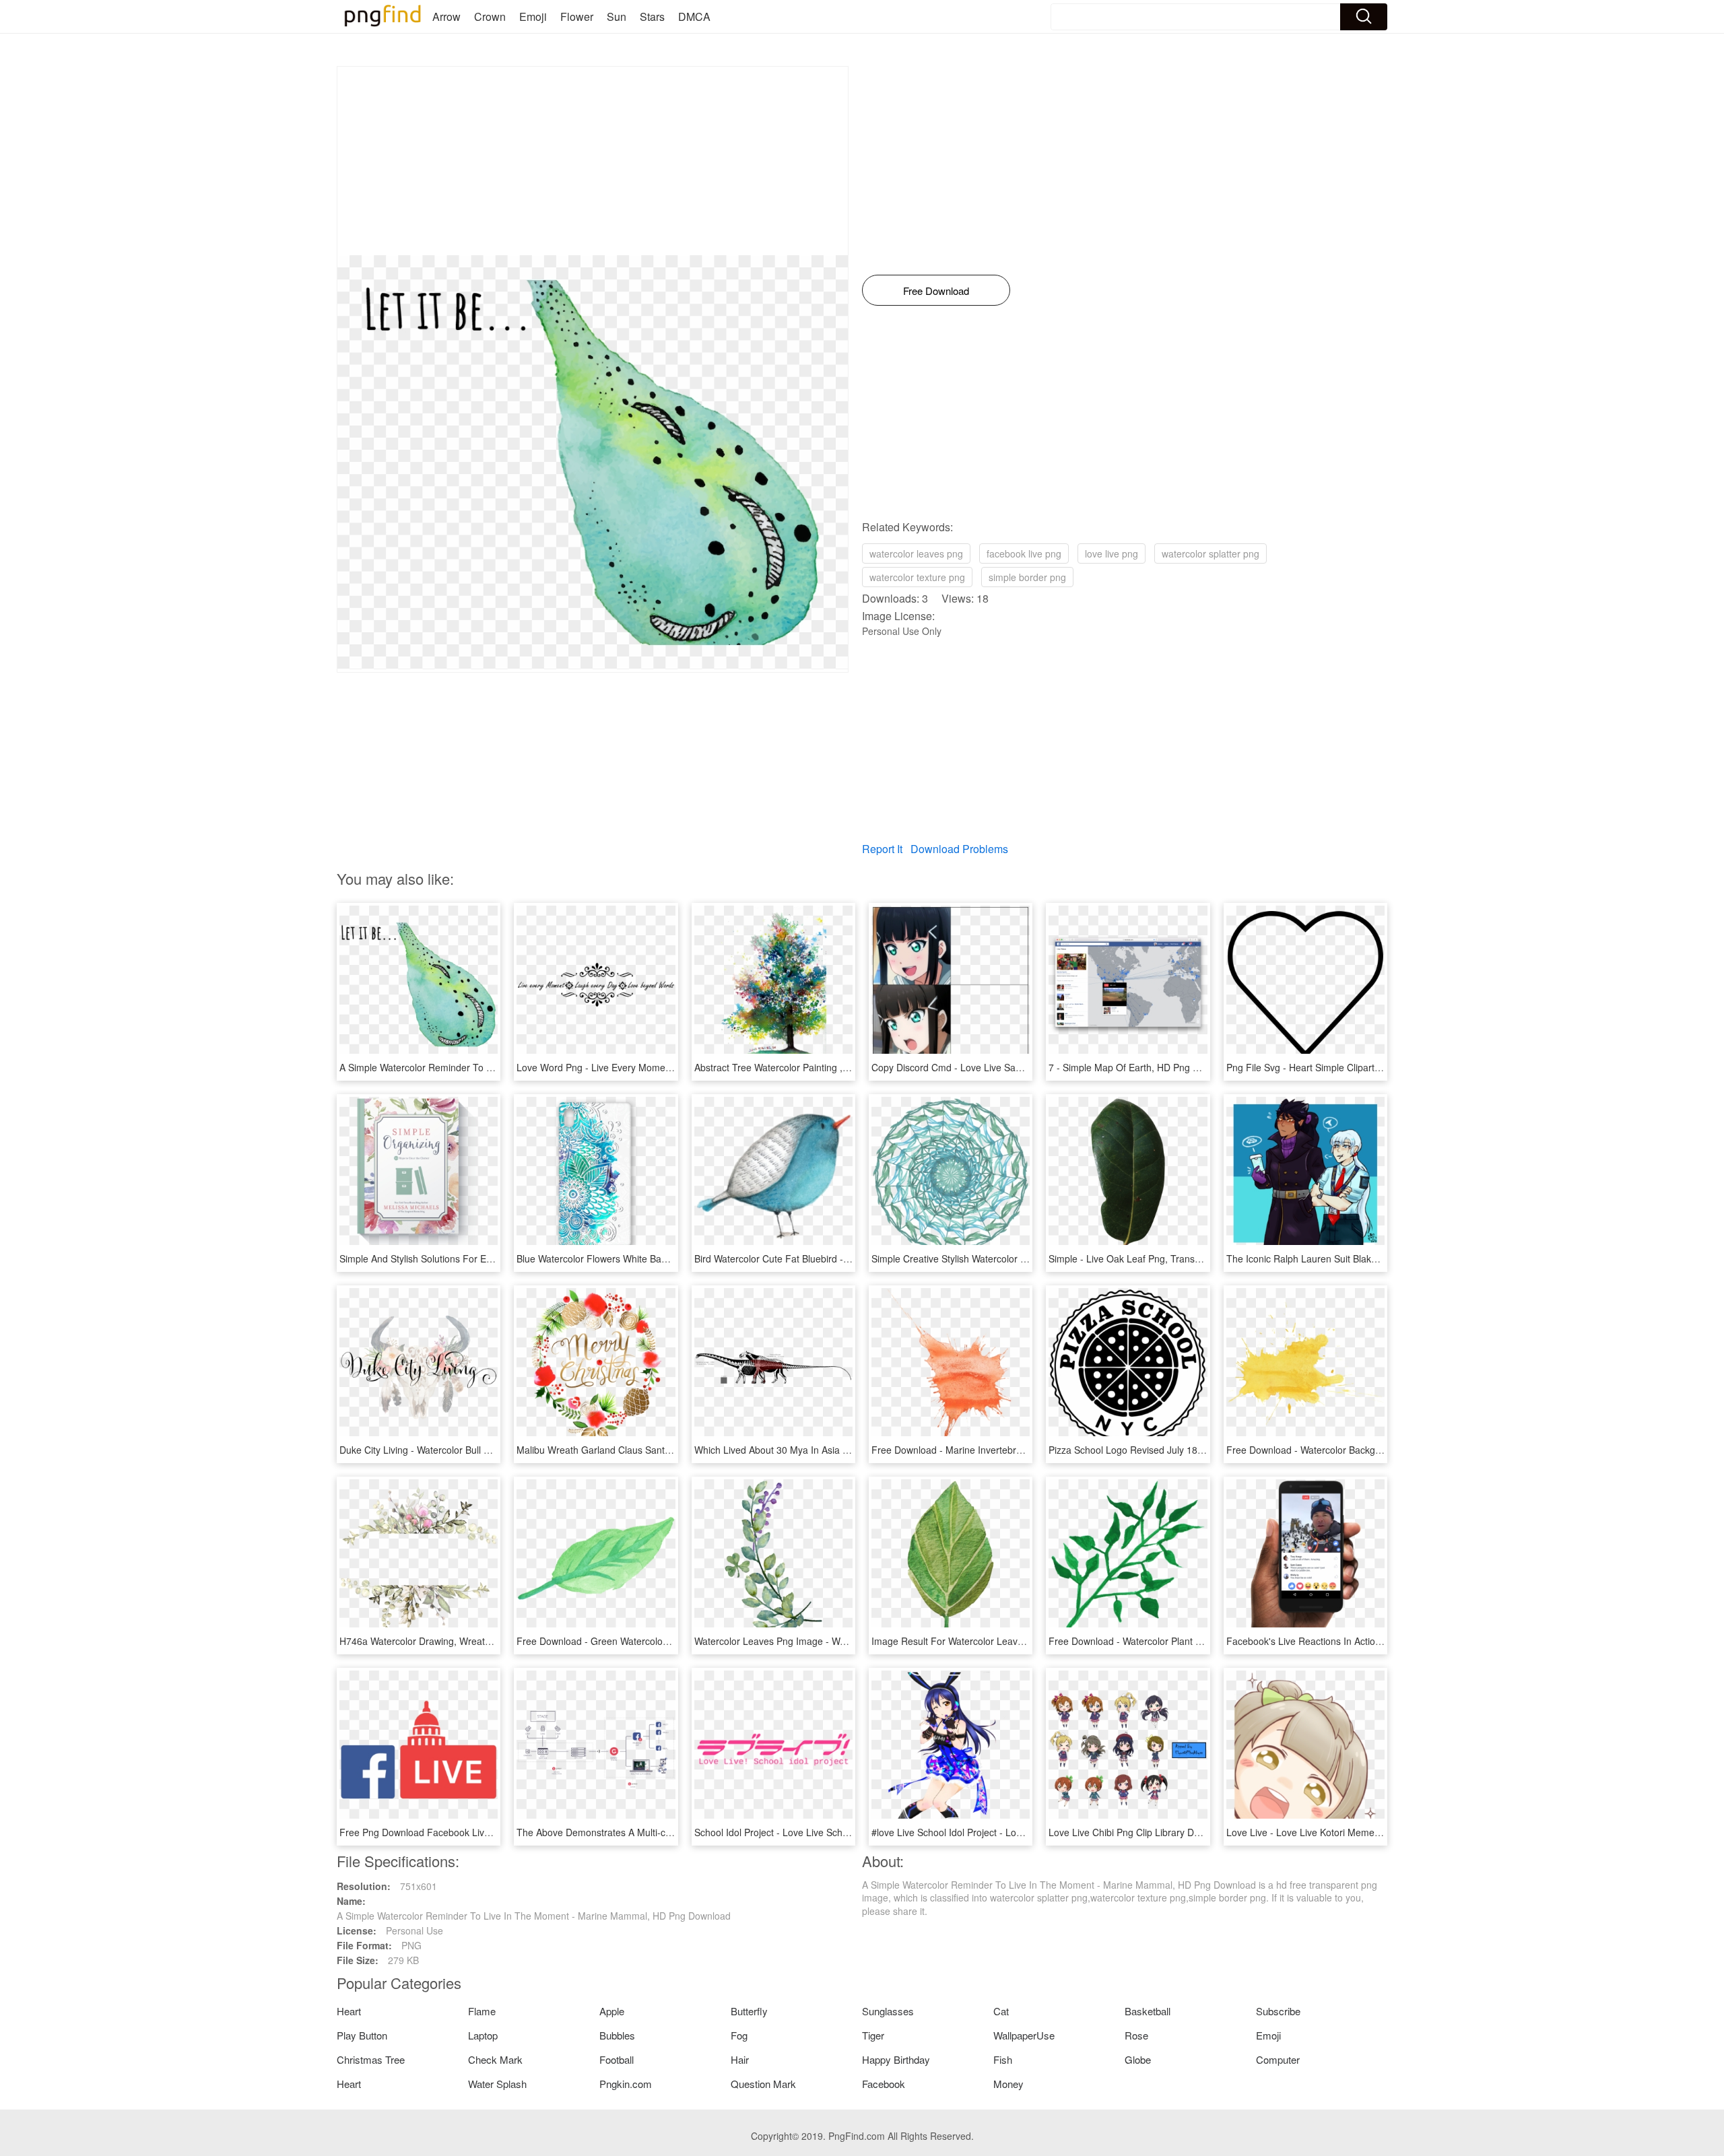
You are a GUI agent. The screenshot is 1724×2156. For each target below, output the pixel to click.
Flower (577, 16)
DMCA (694, 16)
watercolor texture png (917, 577)
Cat (1001, 2011)
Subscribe (1278, 2011)
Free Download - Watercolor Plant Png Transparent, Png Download (1191, 1641)
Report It (882, 849)
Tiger (873, 2035)
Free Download (936, 291)
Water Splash (497, 2084)
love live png (1112, 553)
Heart (349, 2011)
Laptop (483, 2035)
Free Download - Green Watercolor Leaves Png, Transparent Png (656, 1641)
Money (1008, 2084)
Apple (612, 2011)
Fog (739, 2035)
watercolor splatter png (1211, 553)
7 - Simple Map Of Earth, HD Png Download (1142, 1067)
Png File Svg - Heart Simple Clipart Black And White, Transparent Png (1375, 1067)
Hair (740, 2059)
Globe (1138, 2059)
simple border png (1027, 577)
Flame (482, 2011)
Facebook (884, 2084)
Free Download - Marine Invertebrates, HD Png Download (995, 1450)
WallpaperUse (1024, 2035)
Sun (617, 16)
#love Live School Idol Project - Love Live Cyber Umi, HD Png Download (1025, 1832)
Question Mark (763, 2084)
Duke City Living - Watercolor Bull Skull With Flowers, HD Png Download (492, 1450)
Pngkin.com (626, 2084)
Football (617, 2059)
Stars (652, 16)
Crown (490, 16)
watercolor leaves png (916, 553)
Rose (1136, 2035)
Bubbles (617, 2035)
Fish (1003, 2059)
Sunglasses (888, 2011)
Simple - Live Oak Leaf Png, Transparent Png (1145, 1258)
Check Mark (495, 2059)
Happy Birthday (896, 2059)
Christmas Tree (371, 2059)
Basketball (1148, 2011)
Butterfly (749, 2011)
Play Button (362, 2035)
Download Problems (959, 849)
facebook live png (1024, 553)
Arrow (446, 16)
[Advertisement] (593, 161)
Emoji (533, 16)
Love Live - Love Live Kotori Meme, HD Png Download (1342, 1832)
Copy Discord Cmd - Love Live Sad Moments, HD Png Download (1009, 1067)
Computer (1278, 2059)
